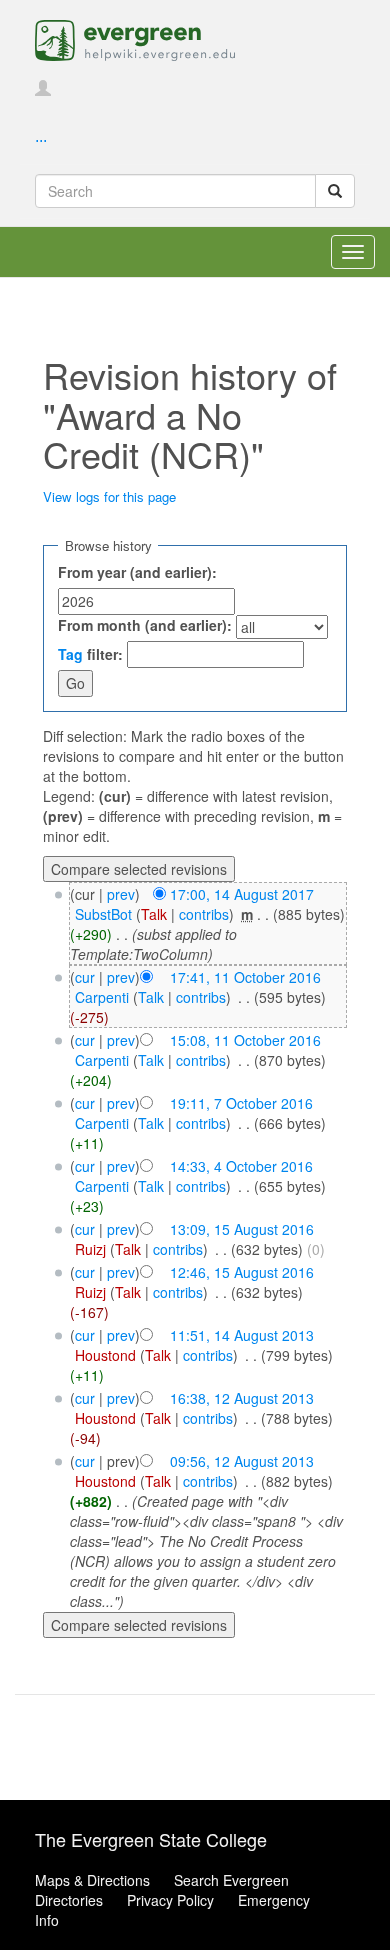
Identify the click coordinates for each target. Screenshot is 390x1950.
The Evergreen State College (151, 1839)
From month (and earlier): (145, 625)
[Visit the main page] (135, 38)
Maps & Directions (92, 1880)
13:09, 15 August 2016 (242, 1229)
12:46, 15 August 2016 (242, 1272)
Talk (154, 914)
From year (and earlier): (137, 572)
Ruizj (90, 1249)
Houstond (105, 1355)
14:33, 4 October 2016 (241, 1166)
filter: (90, 654)
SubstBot (103, 914)
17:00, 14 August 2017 (242, 894)
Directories (69, 1900)
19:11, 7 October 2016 (241, 1103)
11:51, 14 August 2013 (242, 1335)
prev (121, 894)
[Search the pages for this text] (335, 191)
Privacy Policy (170, 1900)
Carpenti (102, 997)
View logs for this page (109, 496)
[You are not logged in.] (43, 89)
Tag (70, 654)
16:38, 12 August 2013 (242, 1398)
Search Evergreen (231, 1880)
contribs (204, 914)
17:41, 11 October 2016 (245, 977)
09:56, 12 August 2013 (242, 1461)
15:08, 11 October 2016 (245, 1040)
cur (85, 977)
